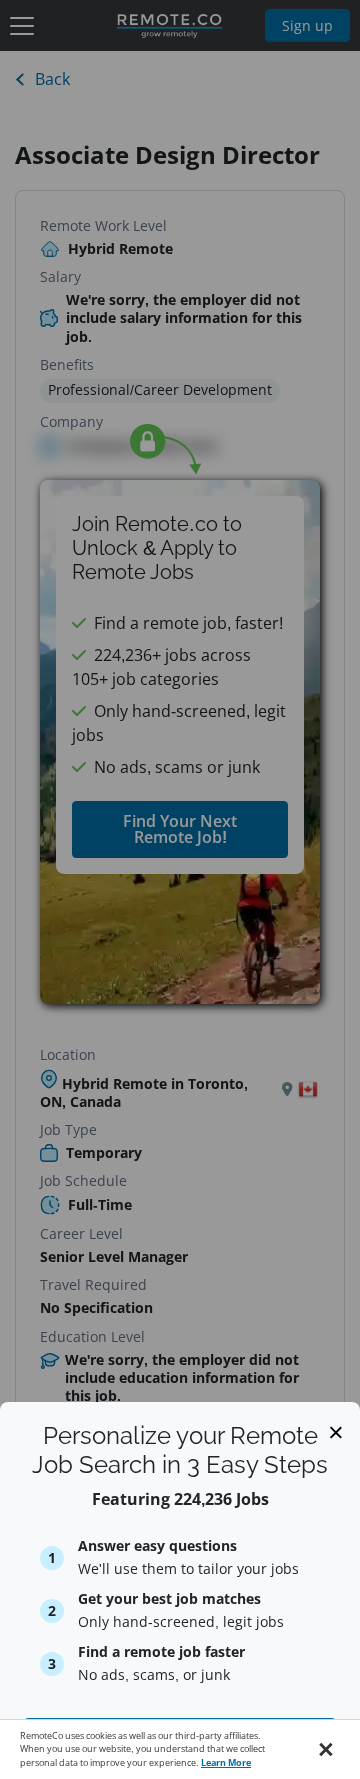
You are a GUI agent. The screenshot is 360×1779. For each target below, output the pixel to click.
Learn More (226, 1762)
